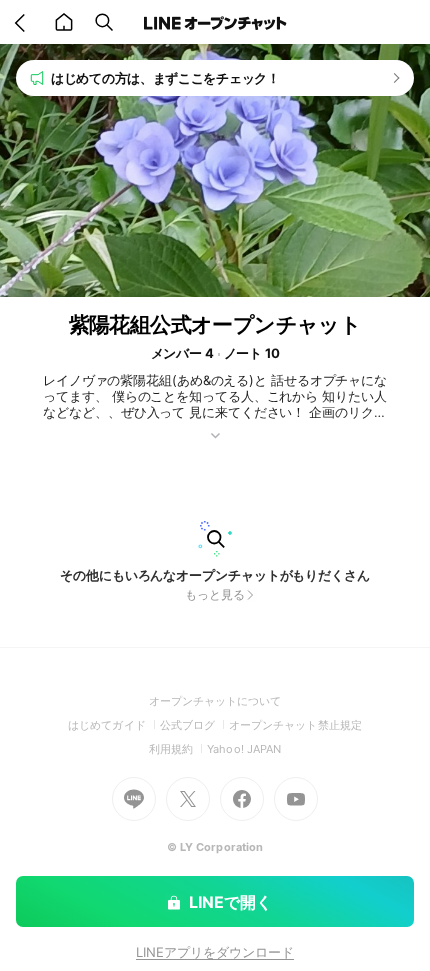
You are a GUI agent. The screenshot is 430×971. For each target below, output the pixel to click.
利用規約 (178, 749)
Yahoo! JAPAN (244, 749)
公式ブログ (194, 725)
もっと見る (215, 594)
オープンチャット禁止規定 (295, 725)
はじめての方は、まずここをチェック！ (165, 78)
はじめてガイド (113, 725)
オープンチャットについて (215, 701)
